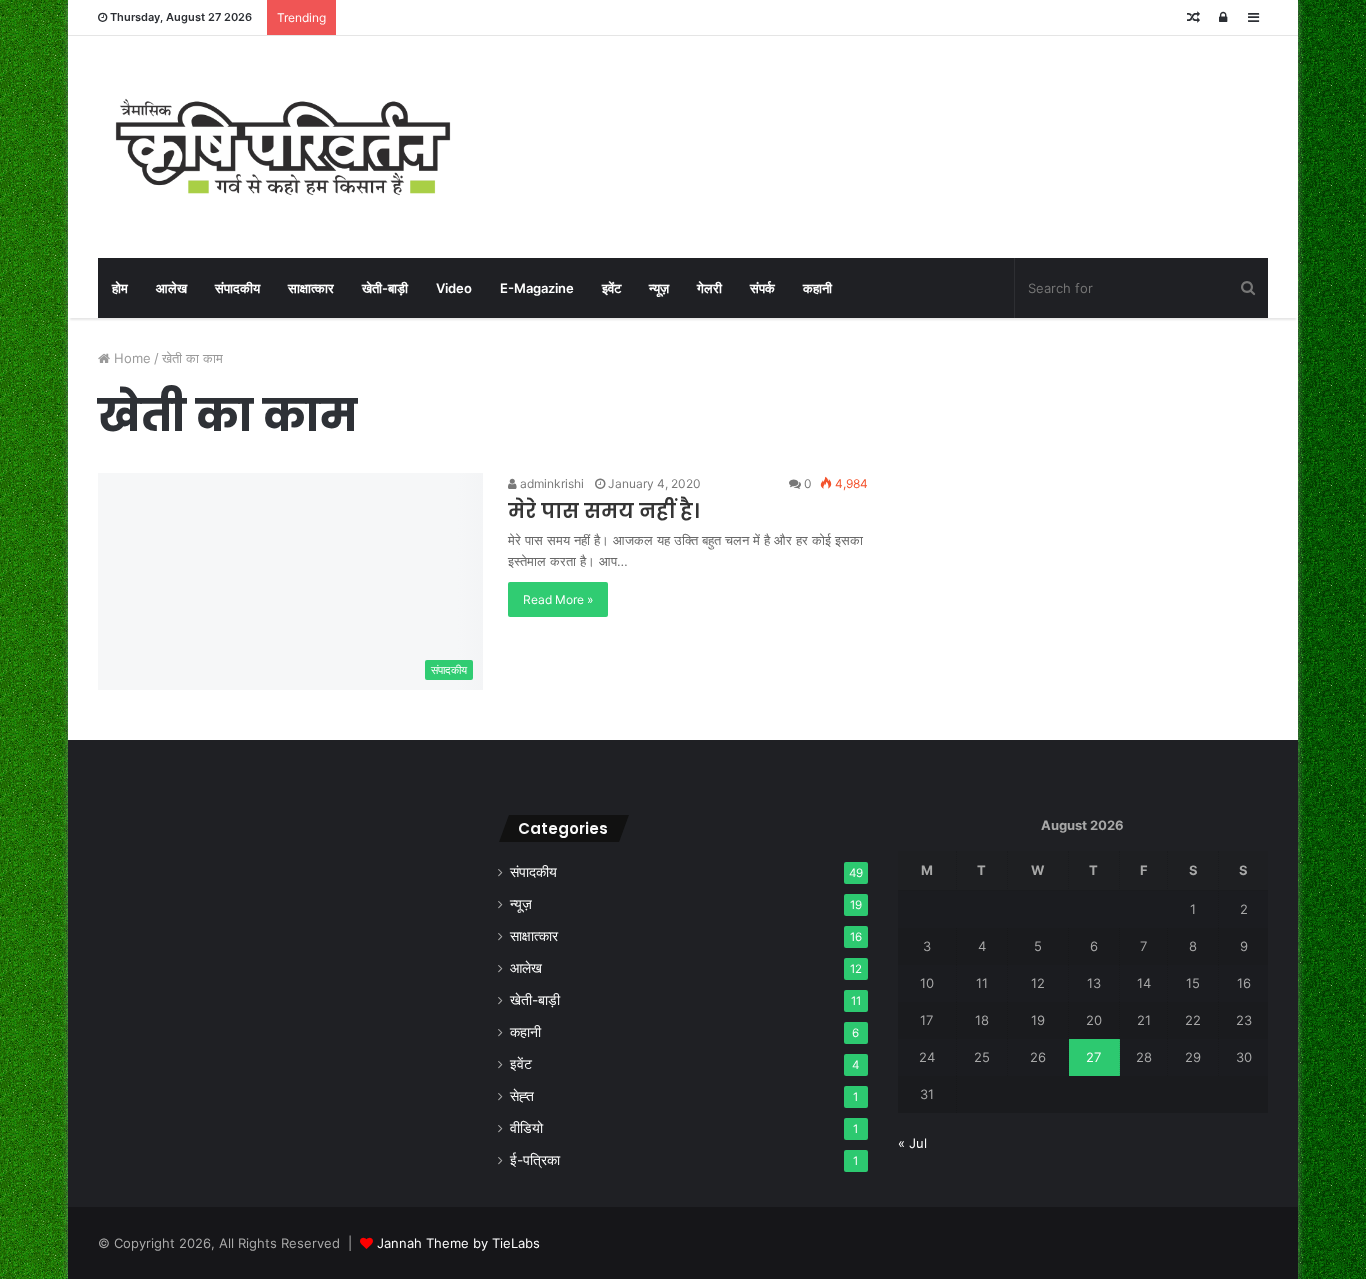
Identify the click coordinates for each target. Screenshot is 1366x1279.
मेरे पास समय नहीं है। (603, 511)
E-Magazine (537, 288)
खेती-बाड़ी (385, 288)
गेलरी (709, 288)
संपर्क (762, 288)
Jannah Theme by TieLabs (458, 1243)
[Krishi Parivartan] (283, 147)
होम (120, 288)
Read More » (558, 599)
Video (454, 288)
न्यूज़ (659, 288)
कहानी (817, 288)
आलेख (171, 288)
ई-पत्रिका (535, 1160)
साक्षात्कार (311, 288)
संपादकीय (237, 288)
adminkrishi (550, 483)
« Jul (912, 1143)
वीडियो (526, 1128)
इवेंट (611, 288)
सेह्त (522, 1096)
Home (130, 358)
